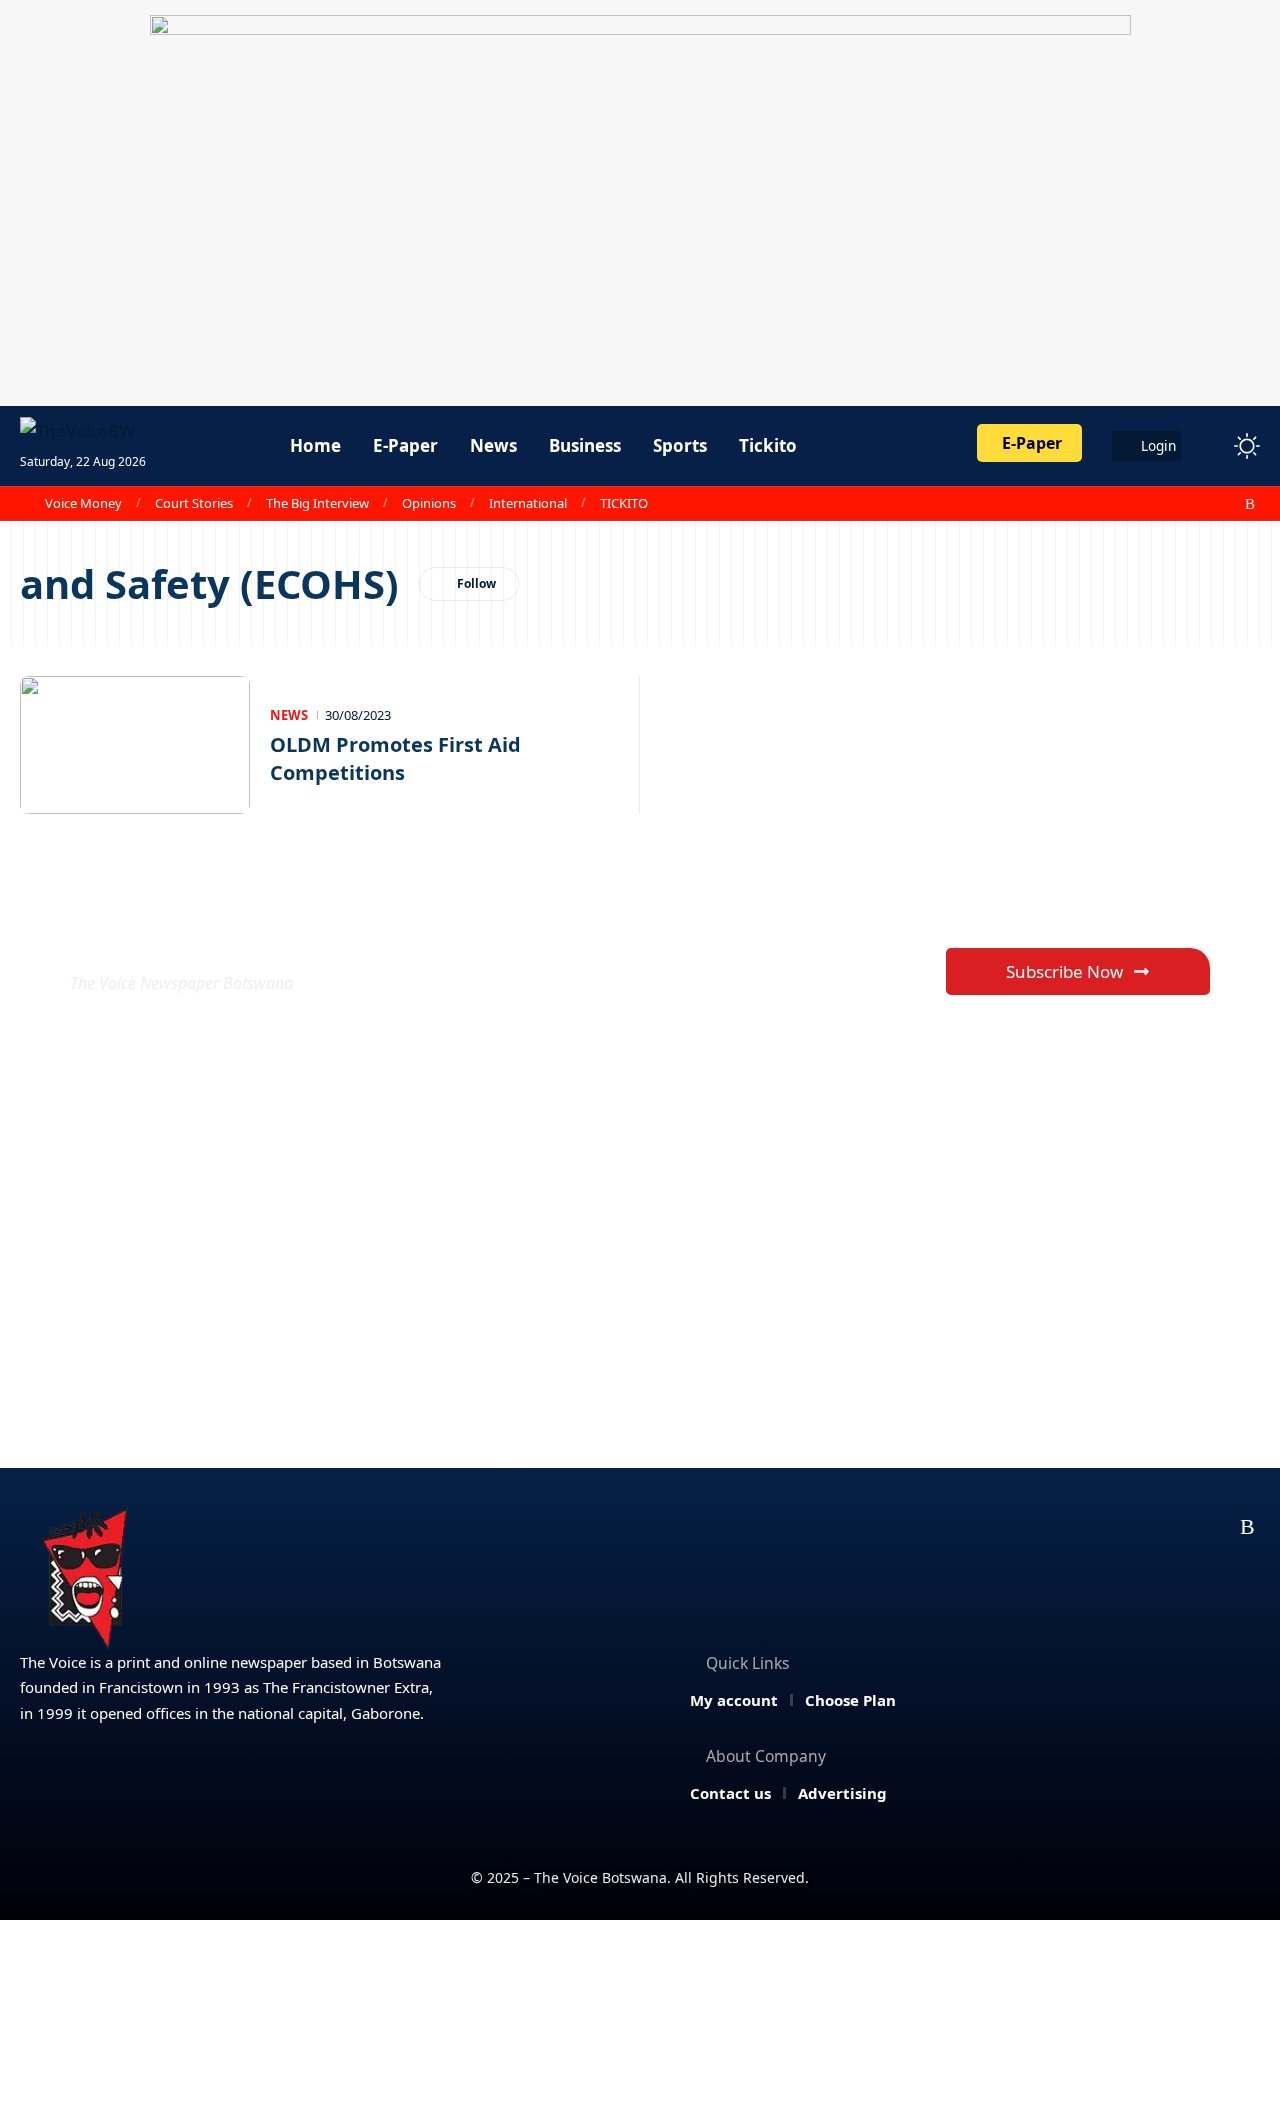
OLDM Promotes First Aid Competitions (395, 758)
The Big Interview (317, 503)
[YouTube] (1185, 504)
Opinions (429, 503)
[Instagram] (1207, 504)
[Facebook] (1141, 504)
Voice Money (83, 503)
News (289, 715)
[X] (1163, 504)
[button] (1210, 446)
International (528, 503)
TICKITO (624, 503)
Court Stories (194, 503)
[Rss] (1250, 504)
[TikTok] (1229, 504)
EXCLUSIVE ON (218, 934)
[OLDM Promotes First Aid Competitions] (135, 745)
